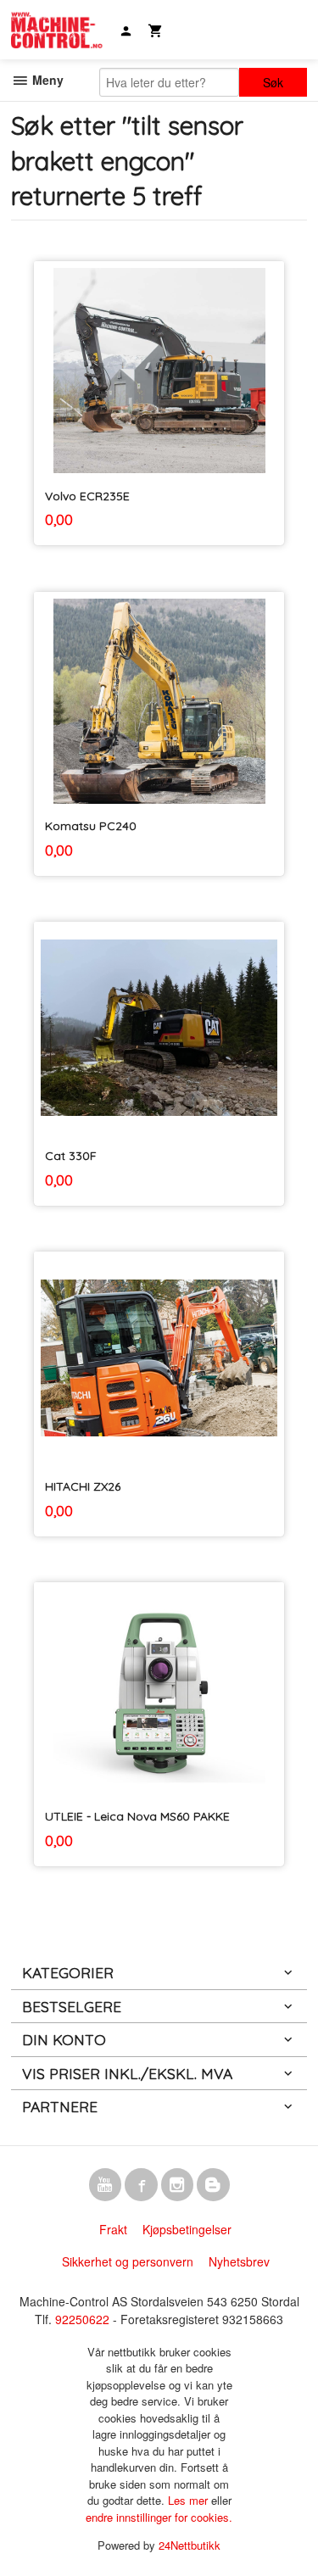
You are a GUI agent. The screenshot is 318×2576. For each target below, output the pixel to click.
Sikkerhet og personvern (128, 2261)
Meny (46, 80)
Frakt (113, 2229)
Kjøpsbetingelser (187, 2229)
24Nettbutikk (190, 2545)
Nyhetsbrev (239, 2261)
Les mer (190, 2500)
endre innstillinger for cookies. (159, 2517)
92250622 (82, 2319)
